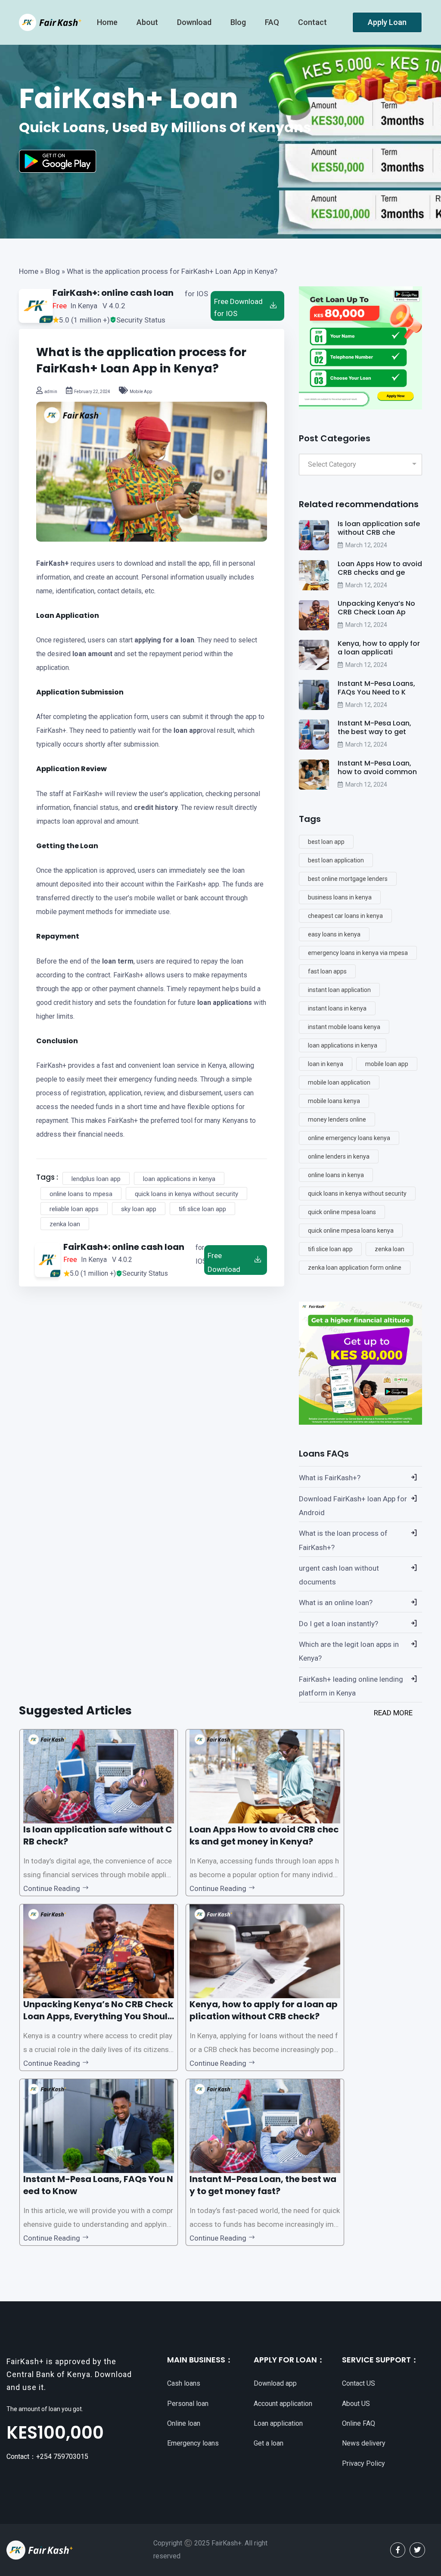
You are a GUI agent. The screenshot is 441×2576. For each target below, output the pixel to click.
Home (29, 271)
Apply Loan (387, 22)
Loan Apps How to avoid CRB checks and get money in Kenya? (264, 1835)
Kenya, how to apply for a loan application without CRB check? (264, 2010)
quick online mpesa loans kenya (351, 1231)
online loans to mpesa (81, 1194)
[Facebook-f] (398, 2550)
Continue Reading (53, 1888)
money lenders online (337, 1119)
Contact (313, 22)
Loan (89, 846)
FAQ (273, 22)
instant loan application (339, 990)
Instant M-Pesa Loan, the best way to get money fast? (263, 2185)
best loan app (326, 842)
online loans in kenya (336, 1175)
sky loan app (139, 1209)
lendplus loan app (96, 1179)
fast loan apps (327, 971)
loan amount (92, 654)
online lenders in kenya (339, 1156)
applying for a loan (164, 640)
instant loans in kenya (337, 1008)
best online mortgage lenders (348, 879)
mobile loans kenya (334, 1101)
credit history (156, 808)
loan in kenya (326, 1064)
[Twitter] (417, 2550)
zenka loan (65, 1224)
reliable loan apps (74, 1209)
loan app (187, 730)
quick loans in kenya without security (186, 1194)
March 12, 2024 (366, 545)
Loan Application (68, 615)
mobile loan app (387, 1064)
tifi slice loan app (202, 1209)
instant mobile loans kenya (344, 1027)
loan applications (225, 1003)
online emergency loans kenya (349, 1138)
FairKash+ (53, 563)
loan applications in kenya (179, 1179)
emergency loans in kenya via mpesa (358, 953)
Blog (239, 22)
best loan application (336, 860)
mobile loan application (339, 1082)
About (148, 22)
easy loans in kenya (334, 934)
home (108, 22)
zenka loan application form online (355, 1268)
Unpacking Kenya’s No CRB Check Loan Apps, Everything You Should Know (98, 2016)
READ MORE (393, 1713)
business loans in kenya (340, 897)
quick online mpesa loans (342, 1212)
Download (195, 22)
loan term (118, 961)
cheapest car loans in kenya (345, 916)
